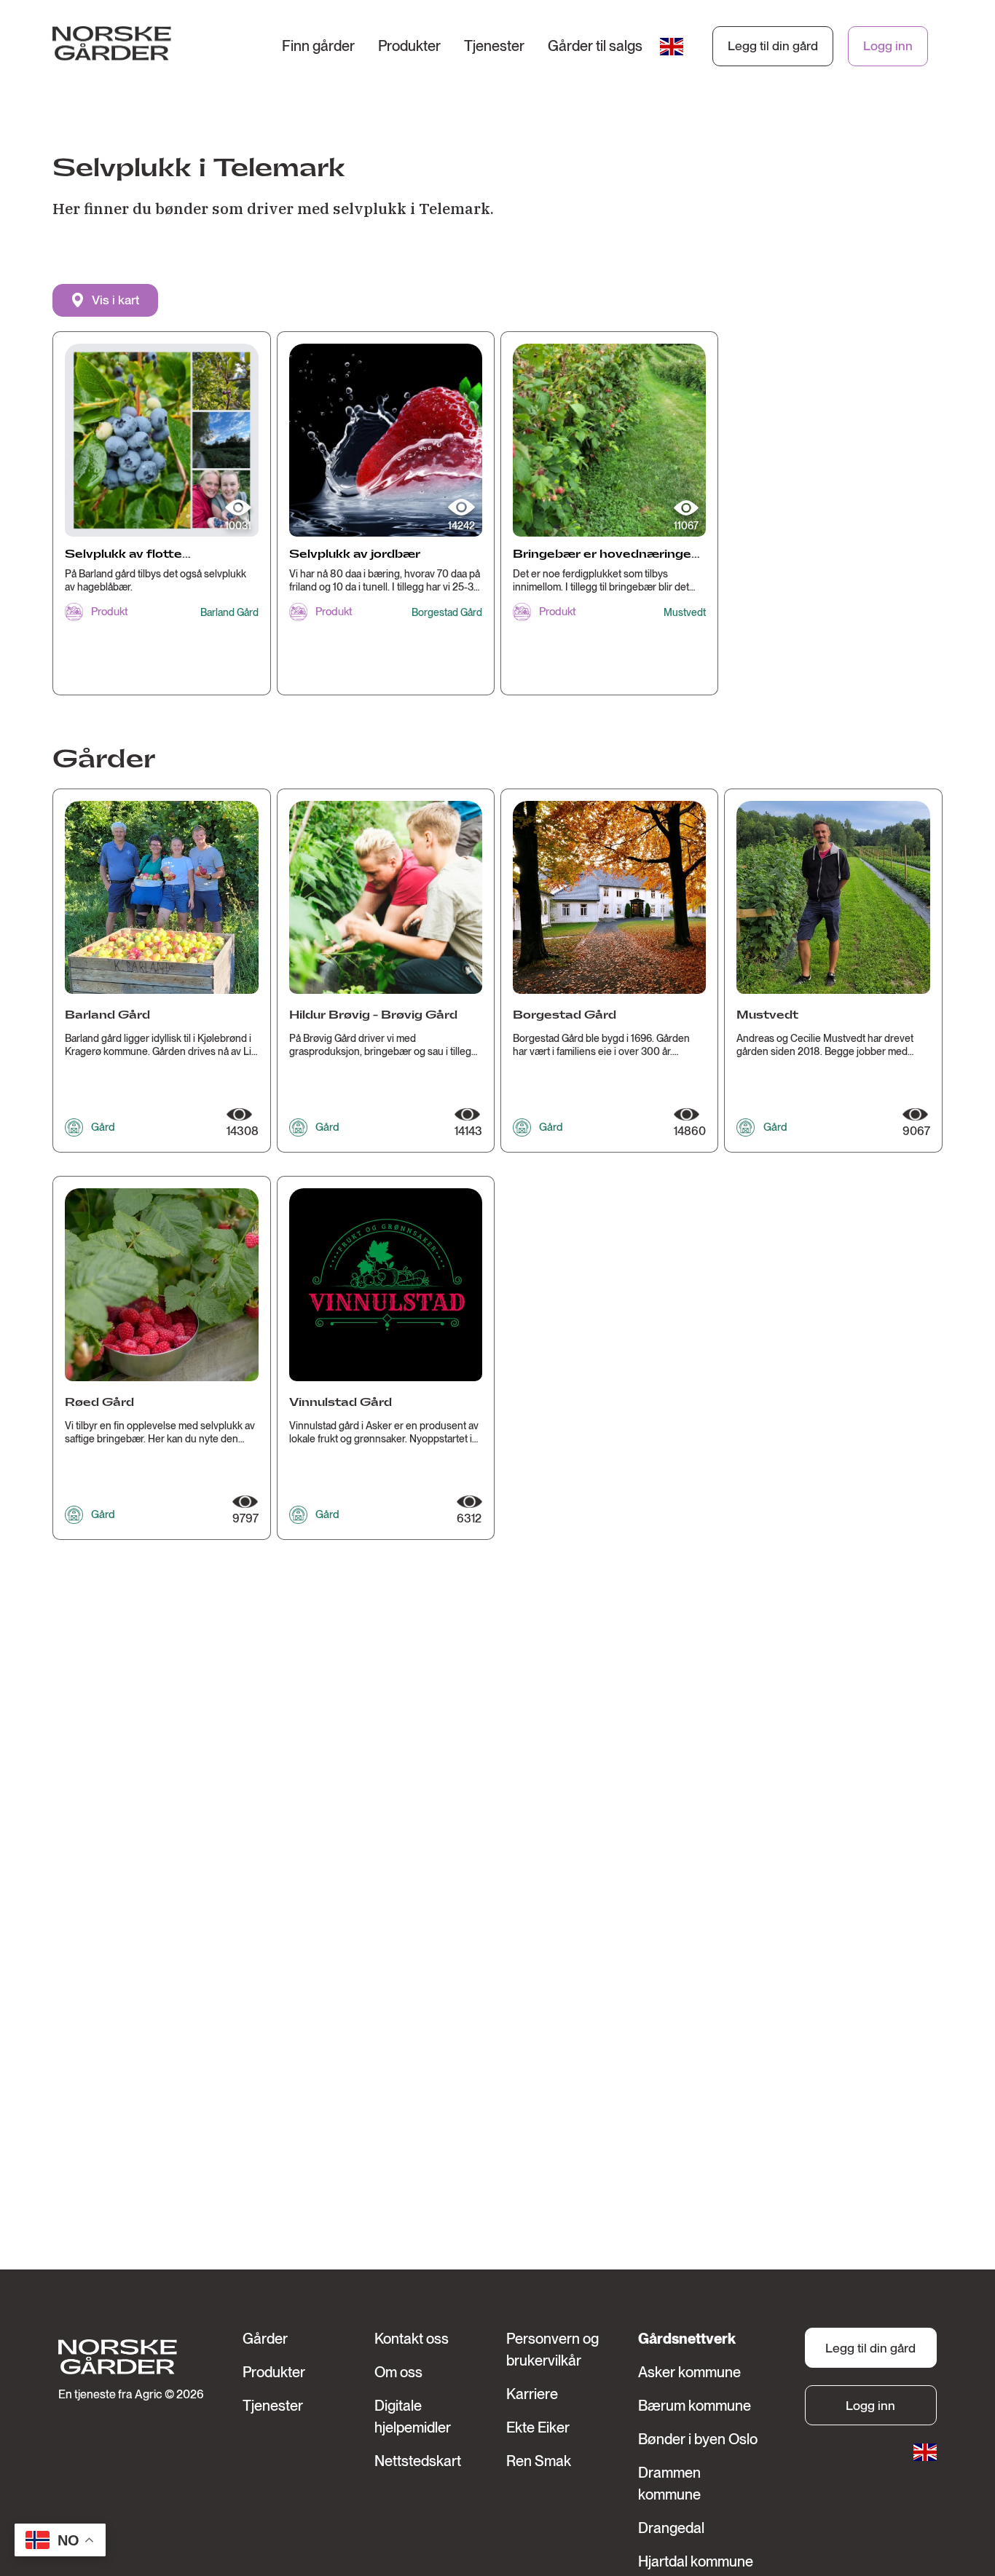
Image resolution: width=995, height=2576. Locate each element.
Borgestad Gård (447, 612)
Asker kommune (689, 2372)
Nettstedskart (418, 2461)
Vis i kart (115, 300)
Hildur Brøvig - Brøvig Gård (373, 1015)
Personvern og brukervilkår (552, 2350)
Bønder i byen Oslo (698, 2439)
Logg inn (888, 46)
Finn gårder (318, 46)
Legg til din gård (773, 46)
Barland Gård (229, 612)
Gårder (265, 2339)
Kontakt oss (412, 2339)
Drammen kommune (669, 2484)
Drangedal (671, 2528)
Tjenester (494, 46)
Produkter (409, 46)
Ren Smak (539, 2461)
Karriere (532, 2394)
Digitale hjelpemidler (413, 2417)
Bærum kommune (695, 2406)
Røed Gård (99, 1403)
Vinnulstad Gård (341, 1403)
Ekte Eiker (538, 2427)
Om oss (398, 2372)
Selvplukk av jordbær (355, 554)
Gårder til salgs (595, 46)
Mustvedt (685, 612)
